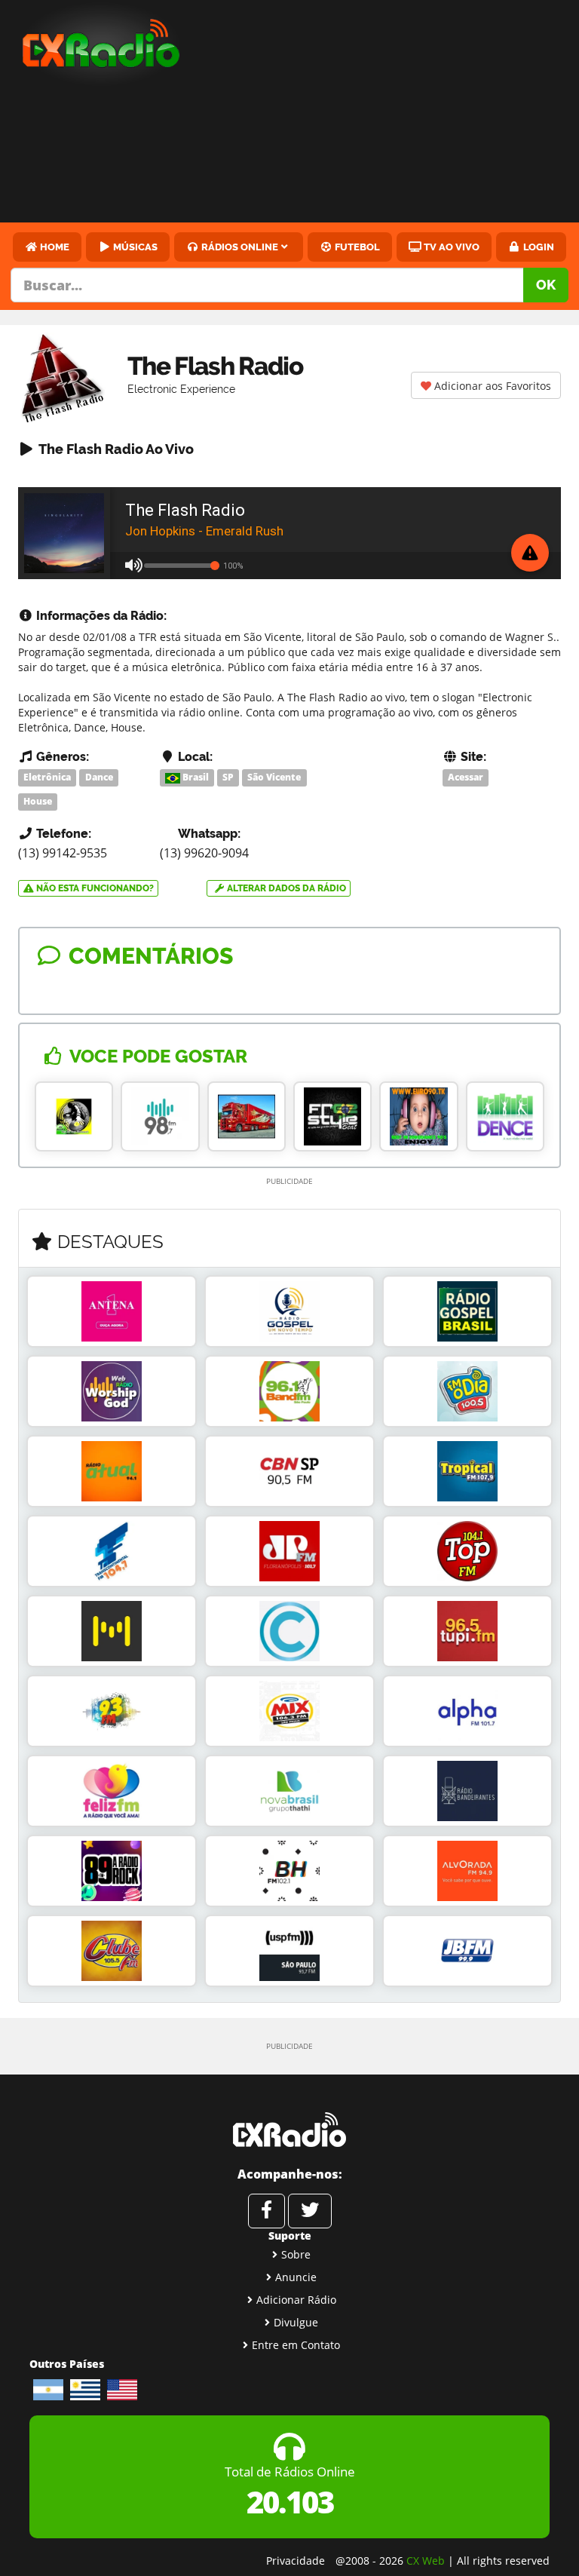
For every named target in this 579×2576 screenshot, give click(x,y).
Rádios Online (239, 247)
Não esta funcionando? (94, 888)
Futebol (356, 247)
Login (538, 247)
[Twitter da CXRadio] (310, 2211)
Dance (99, 777)
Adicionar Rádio (296, 2300)
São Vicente (274, 777)
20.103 (290, 2502)
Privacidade (296, 2561)
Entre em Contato (296, 2345)
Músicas (134, 247)
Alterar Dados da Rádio (285, 888)
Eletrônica (47, 777)
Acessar (466, 777)
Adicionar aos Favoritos (491, 386)
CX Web (426, 2561)
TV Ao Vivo (450, 247)
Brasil (195, 777)
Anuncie (296, 2277)
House (38, 801)
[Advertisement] (393, 113)
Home (54, 247)
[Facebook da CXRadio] (267, 2211)
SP (228, 777)
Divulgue (296, 2322)
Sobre (296, 2254)
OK (546, 285)
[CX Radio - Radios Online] (289, 2130)
